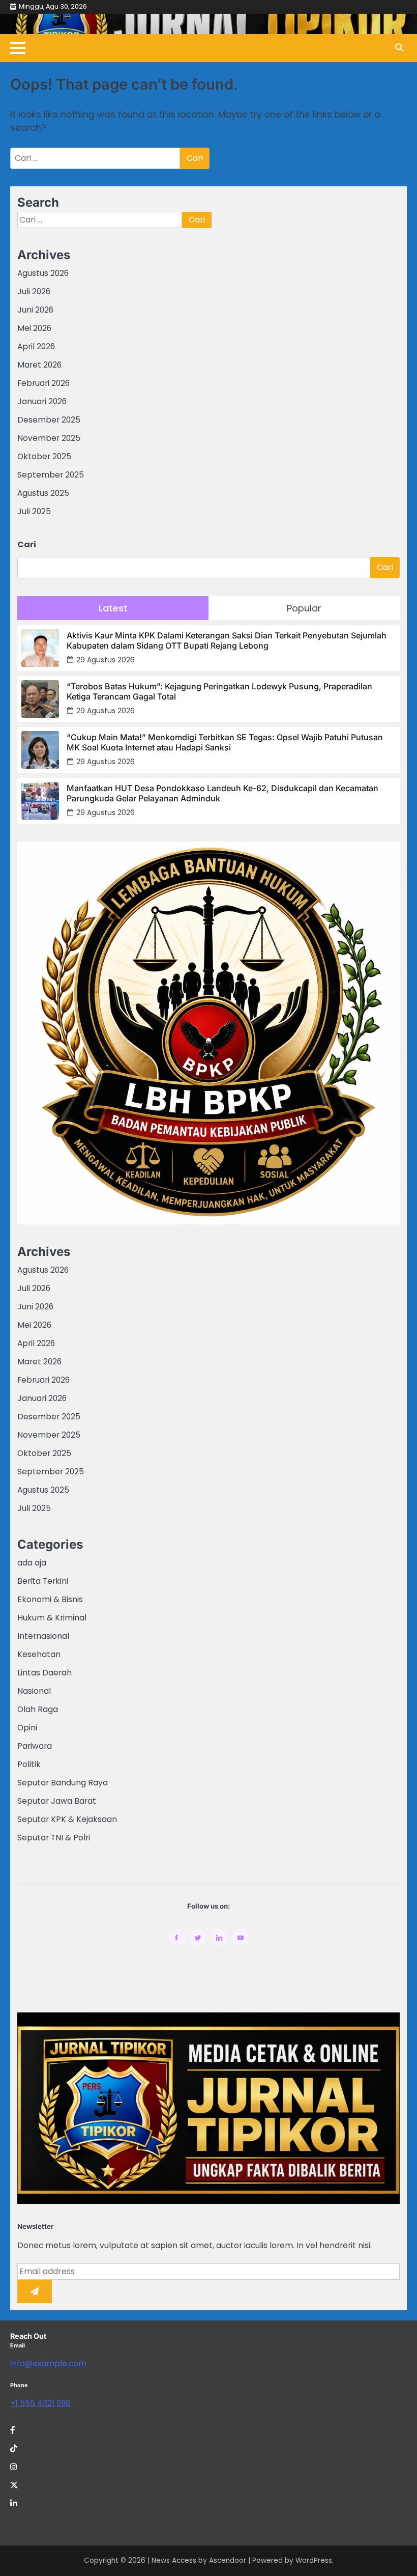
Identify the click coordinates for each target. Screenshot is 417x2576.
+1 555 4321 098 (40, 2403)
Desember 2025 (49, 420)
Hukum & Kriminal (52, 1618)
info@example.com (48, 2363)
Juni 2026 (35, 310)
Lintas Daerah (44, 1673)
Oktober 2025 (44, 456)
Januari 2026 (42, 401)
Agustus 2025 (43, 493)
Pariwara (35, 1746)
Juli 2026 (34, 291)
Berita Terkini (43, 1581)
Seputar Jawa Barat (57, 1801)
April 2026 (36, 346)
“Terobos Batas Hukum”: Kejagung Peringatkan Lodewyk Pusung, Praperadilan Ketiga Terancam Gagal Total (219, 691)
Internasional (43, 1636)
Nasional (34, 1691)
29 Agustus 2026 (106, 660)
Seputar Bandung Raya (63, 1783)
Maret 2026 (39, 365)
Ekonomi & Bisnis (50, 1599)
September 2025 (51, 475)
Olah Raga (38, 1709)
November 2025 (49, 438)
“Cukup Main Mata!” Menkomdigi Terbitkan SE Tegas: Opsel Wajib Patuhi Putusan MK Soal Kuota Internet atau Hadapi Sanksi (225, 742)
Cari (27, 544)
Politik (29, 1764)
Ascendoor (228, 2560)
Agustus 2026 (43, 273)
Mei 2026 (34, 328)
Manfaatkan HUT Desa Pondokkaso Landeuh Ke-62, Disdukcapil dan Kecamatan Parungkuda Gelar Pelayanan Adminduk (222, 793)
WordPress (314, 2560)
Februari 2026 (43, 383)
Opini (27, 1728)
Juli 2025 (34, 511)
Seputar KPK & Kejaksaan (67, 1819)
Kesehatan (39, 1654)
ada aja (32, 1563)
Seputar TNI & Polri (54, 1838)
